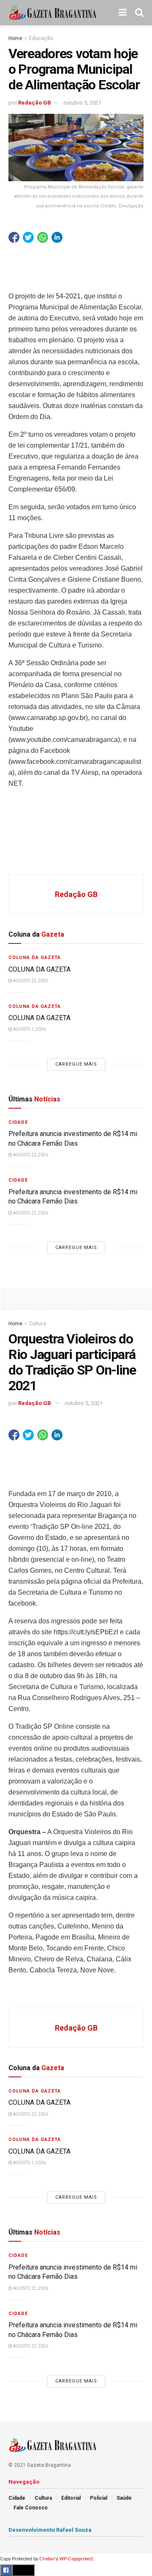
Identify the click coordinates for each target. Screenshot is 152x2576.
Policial (99, 2498)
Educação (41, 38)
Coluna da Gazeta (35, 958)
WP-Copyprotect (76, 2559)
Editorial (71, 2498)
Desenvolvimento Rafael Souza (50, 2530)
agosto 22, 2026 (30, 981)
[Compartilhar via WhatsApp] (43, 237)
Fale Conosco (31, 2508)
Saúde (124, 2498)
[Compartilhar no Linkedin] (57, 237)
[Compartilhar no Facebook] (14, 237)
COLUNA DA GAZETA (39, 969)
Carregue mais (76, 1064)
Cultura (38, 1324)
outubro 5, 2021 (82, 103)
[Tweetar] (28, 237)
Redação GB (35, 103)
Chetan (47, 2559)
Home (15, 38)
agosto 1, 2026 (29, 1029)
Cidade (18, 1122)
